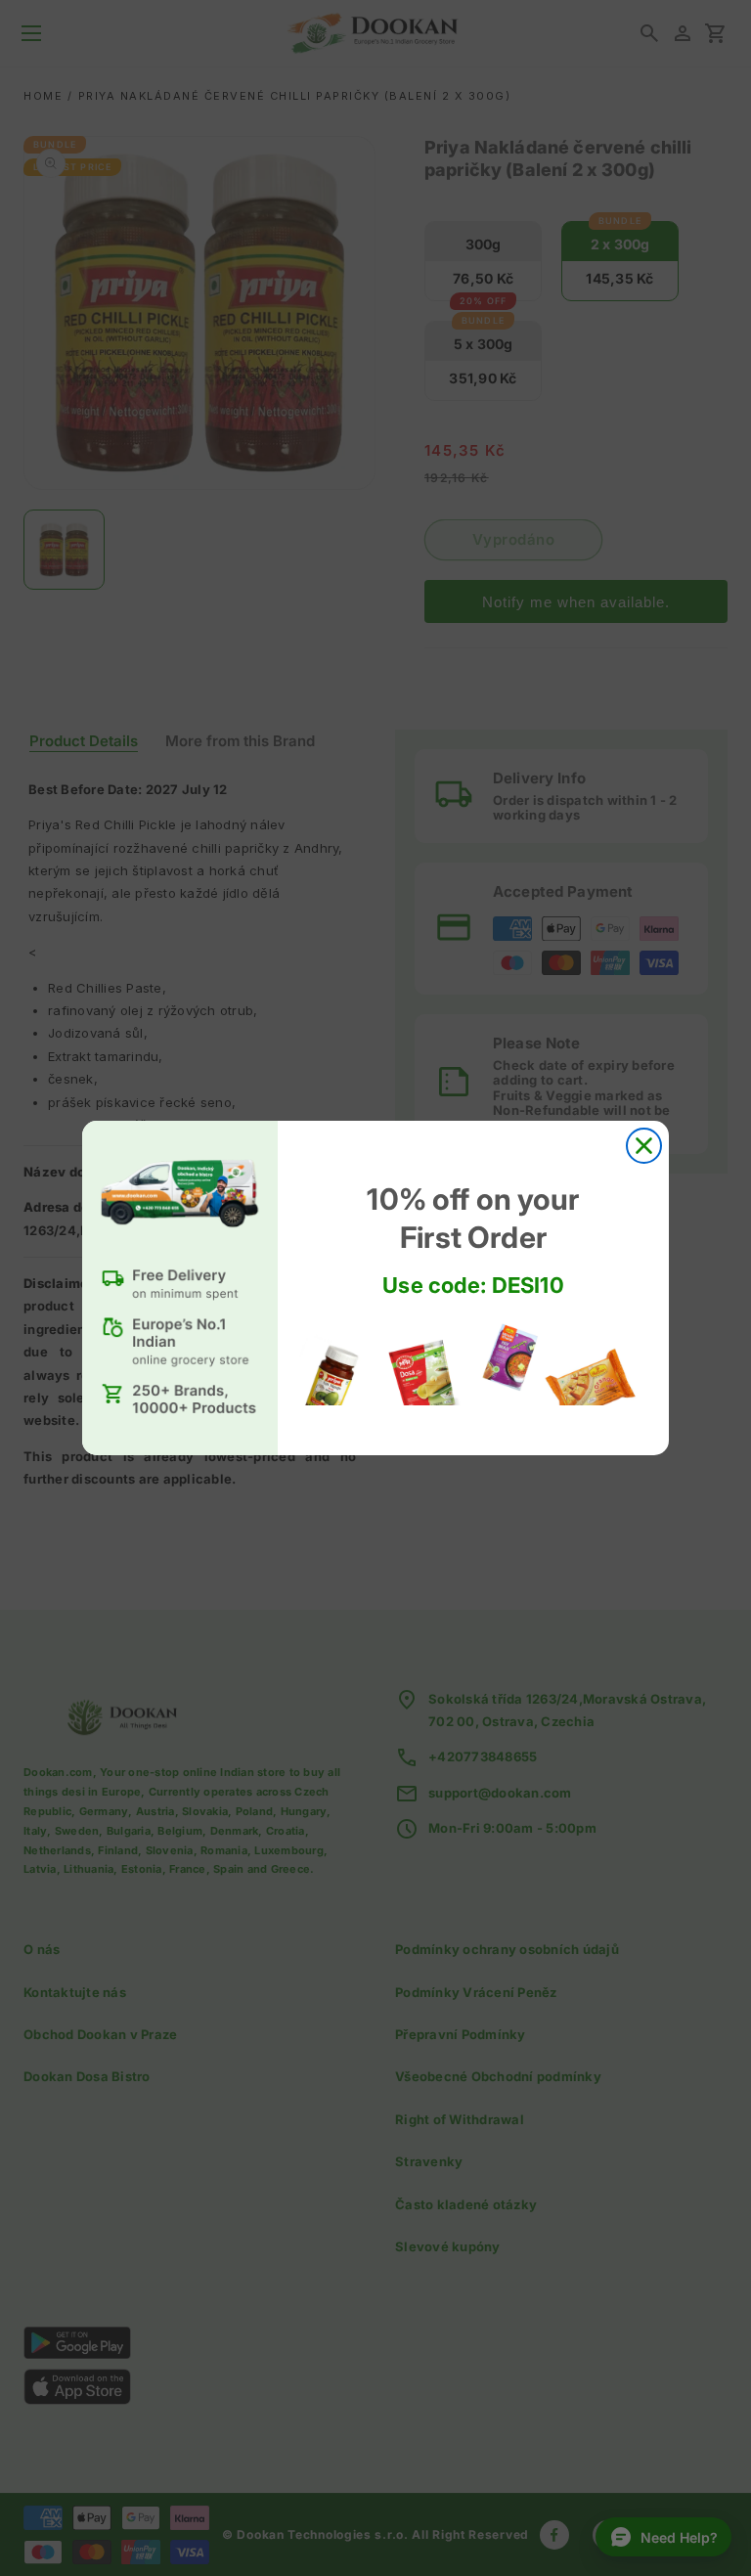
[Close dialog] (644, 1146)
